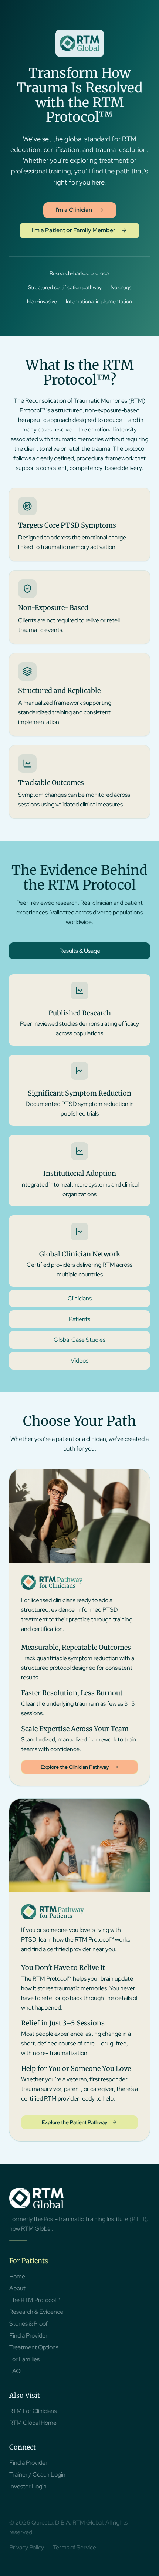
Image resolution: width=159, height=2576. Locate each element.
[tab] (79, 951)
